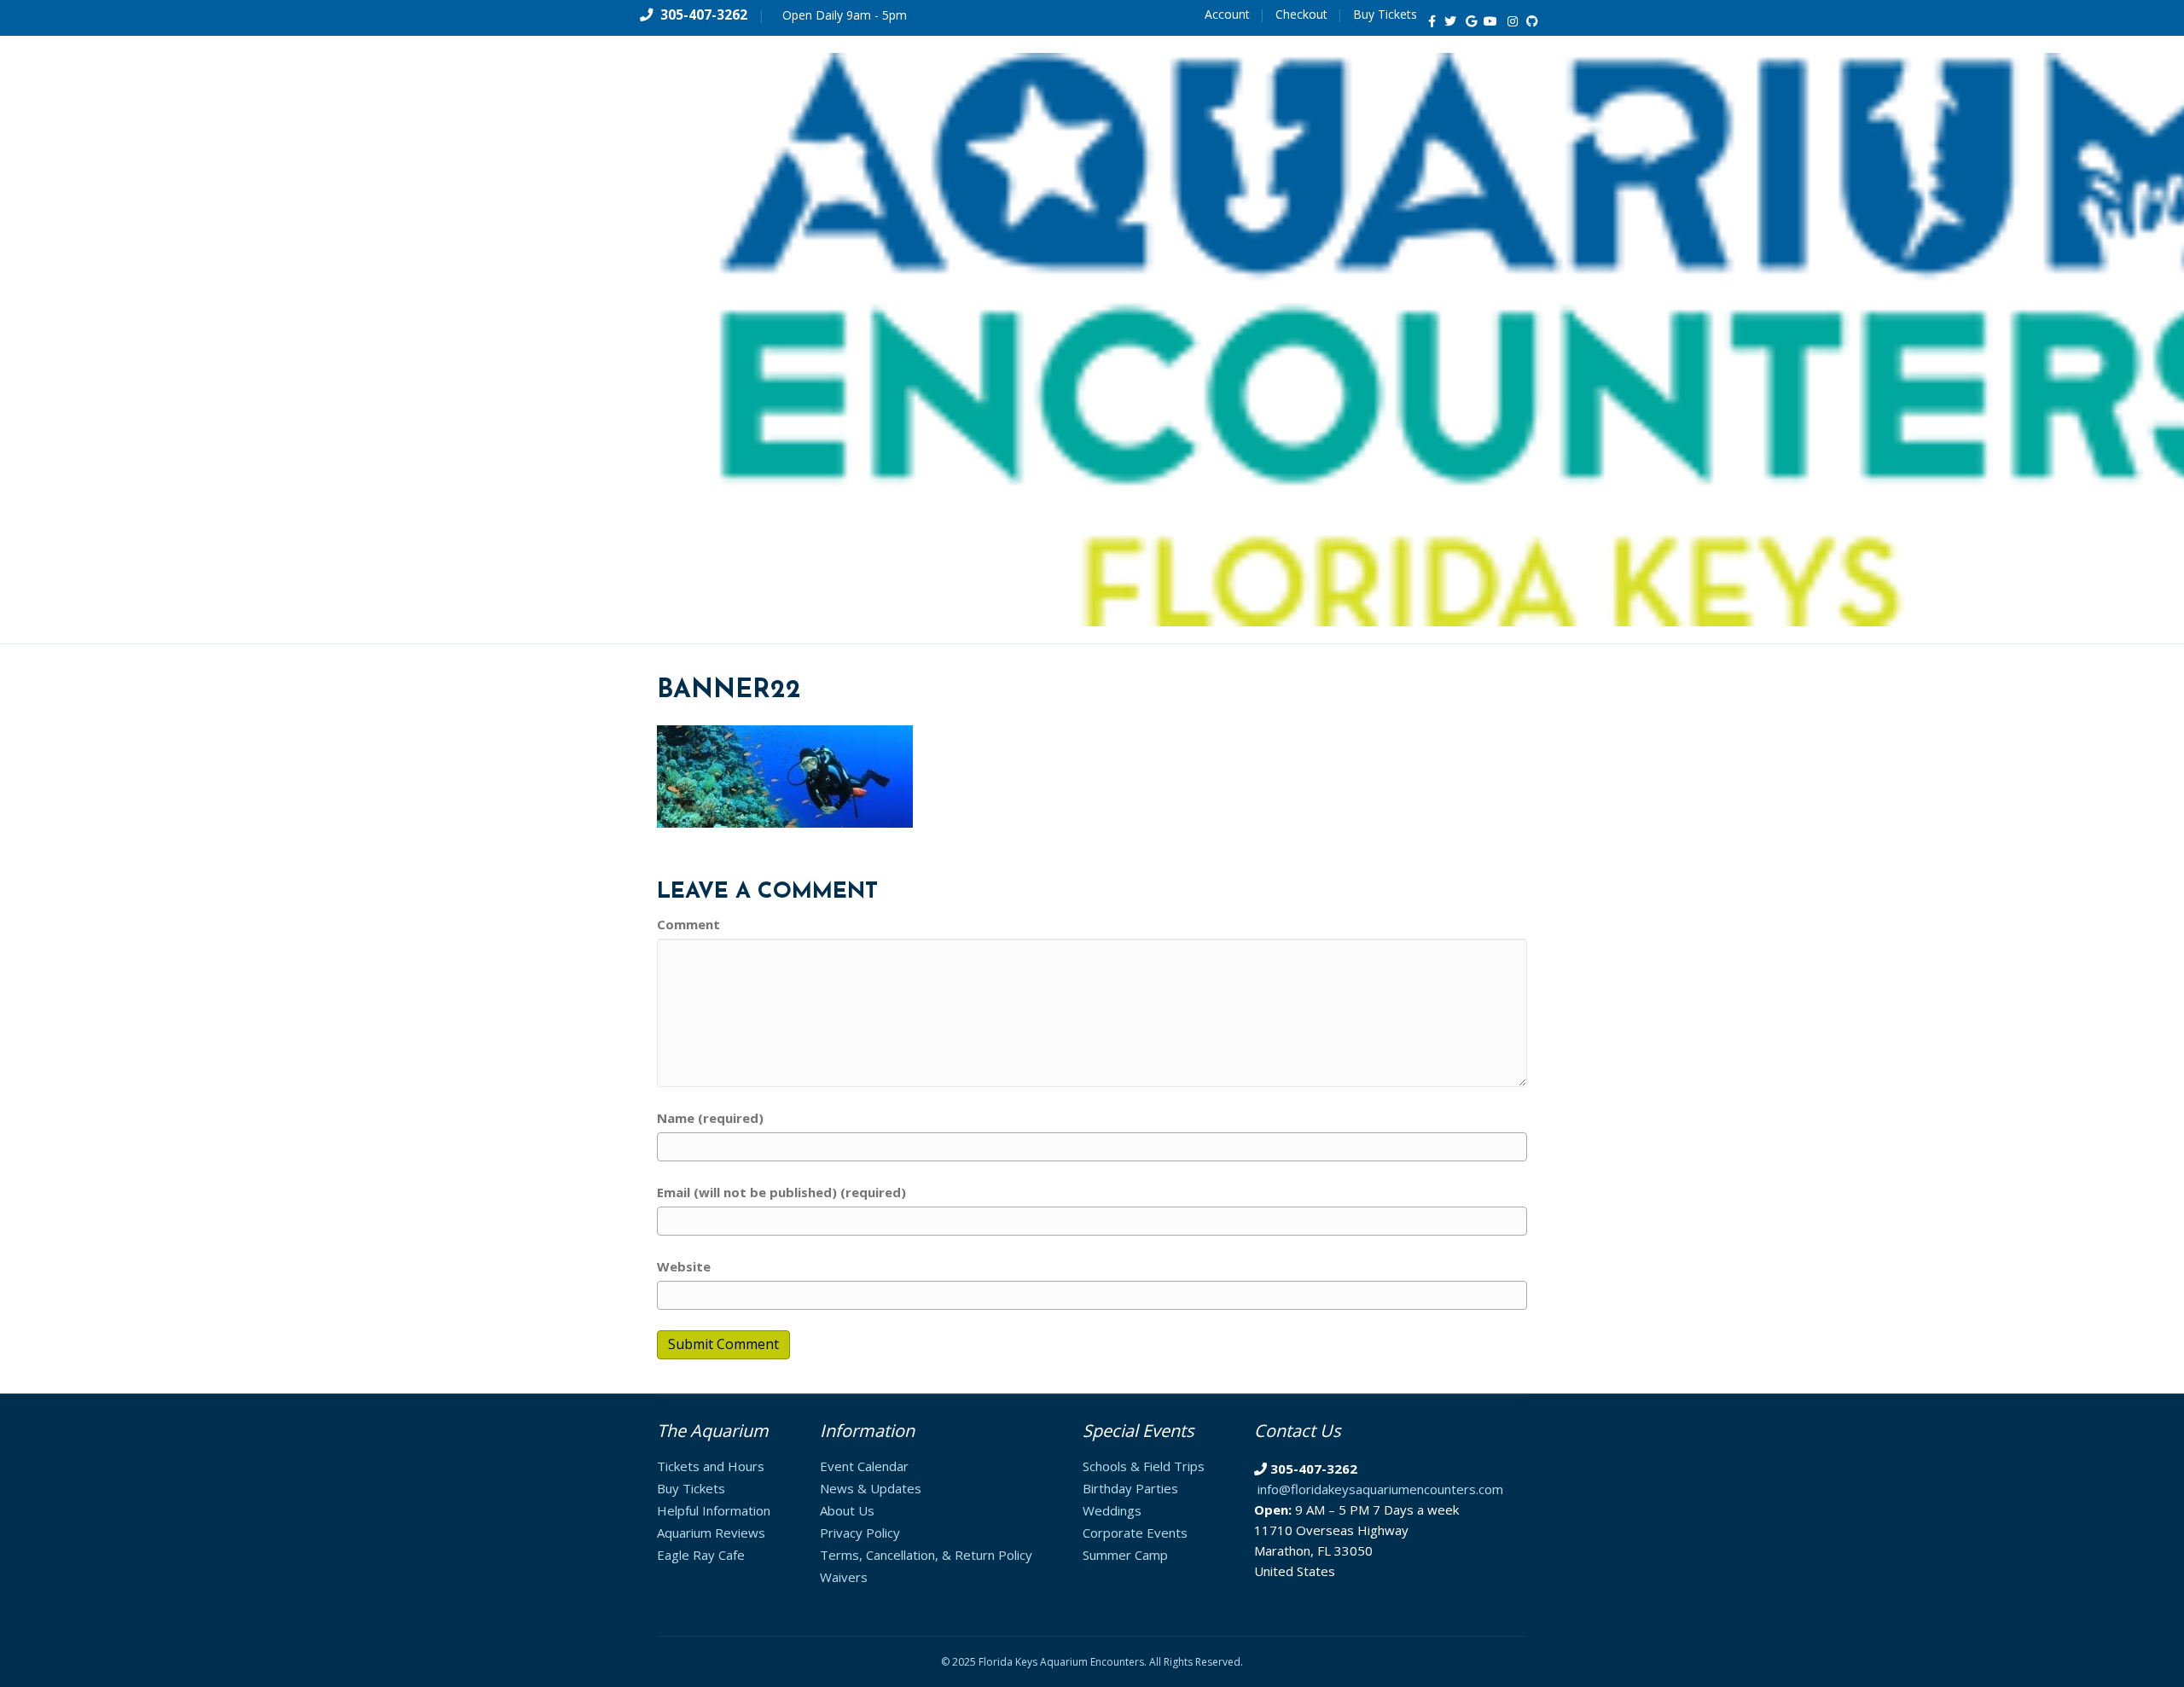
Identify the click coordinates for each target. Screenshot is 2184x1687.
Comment (688, 924)
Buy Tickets (1385, 14)
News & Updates (871, 1488)
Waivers (844, 1577)
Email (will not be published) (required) (781, 1192)
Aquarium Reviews (711, 1533)
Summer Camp (1125, 1555)
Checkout (1301, 14)
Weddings (1112, 1510)
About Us (847, 1510)
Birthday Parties (1130, 1488)
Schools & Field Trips (1144, 1466)
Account (1227, 14)
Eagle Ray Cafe (701, 1555)
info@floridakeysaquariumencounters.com (1380, 1489)
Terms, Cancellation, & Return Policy (926, 1555)
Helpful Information (714, 1510)
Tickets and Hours (711, 1466)
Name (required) (710, 1118)
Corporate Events (1135, 1533)
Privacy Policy (860, 1533)
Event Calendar (864, 1466)
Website (684, 1266)
